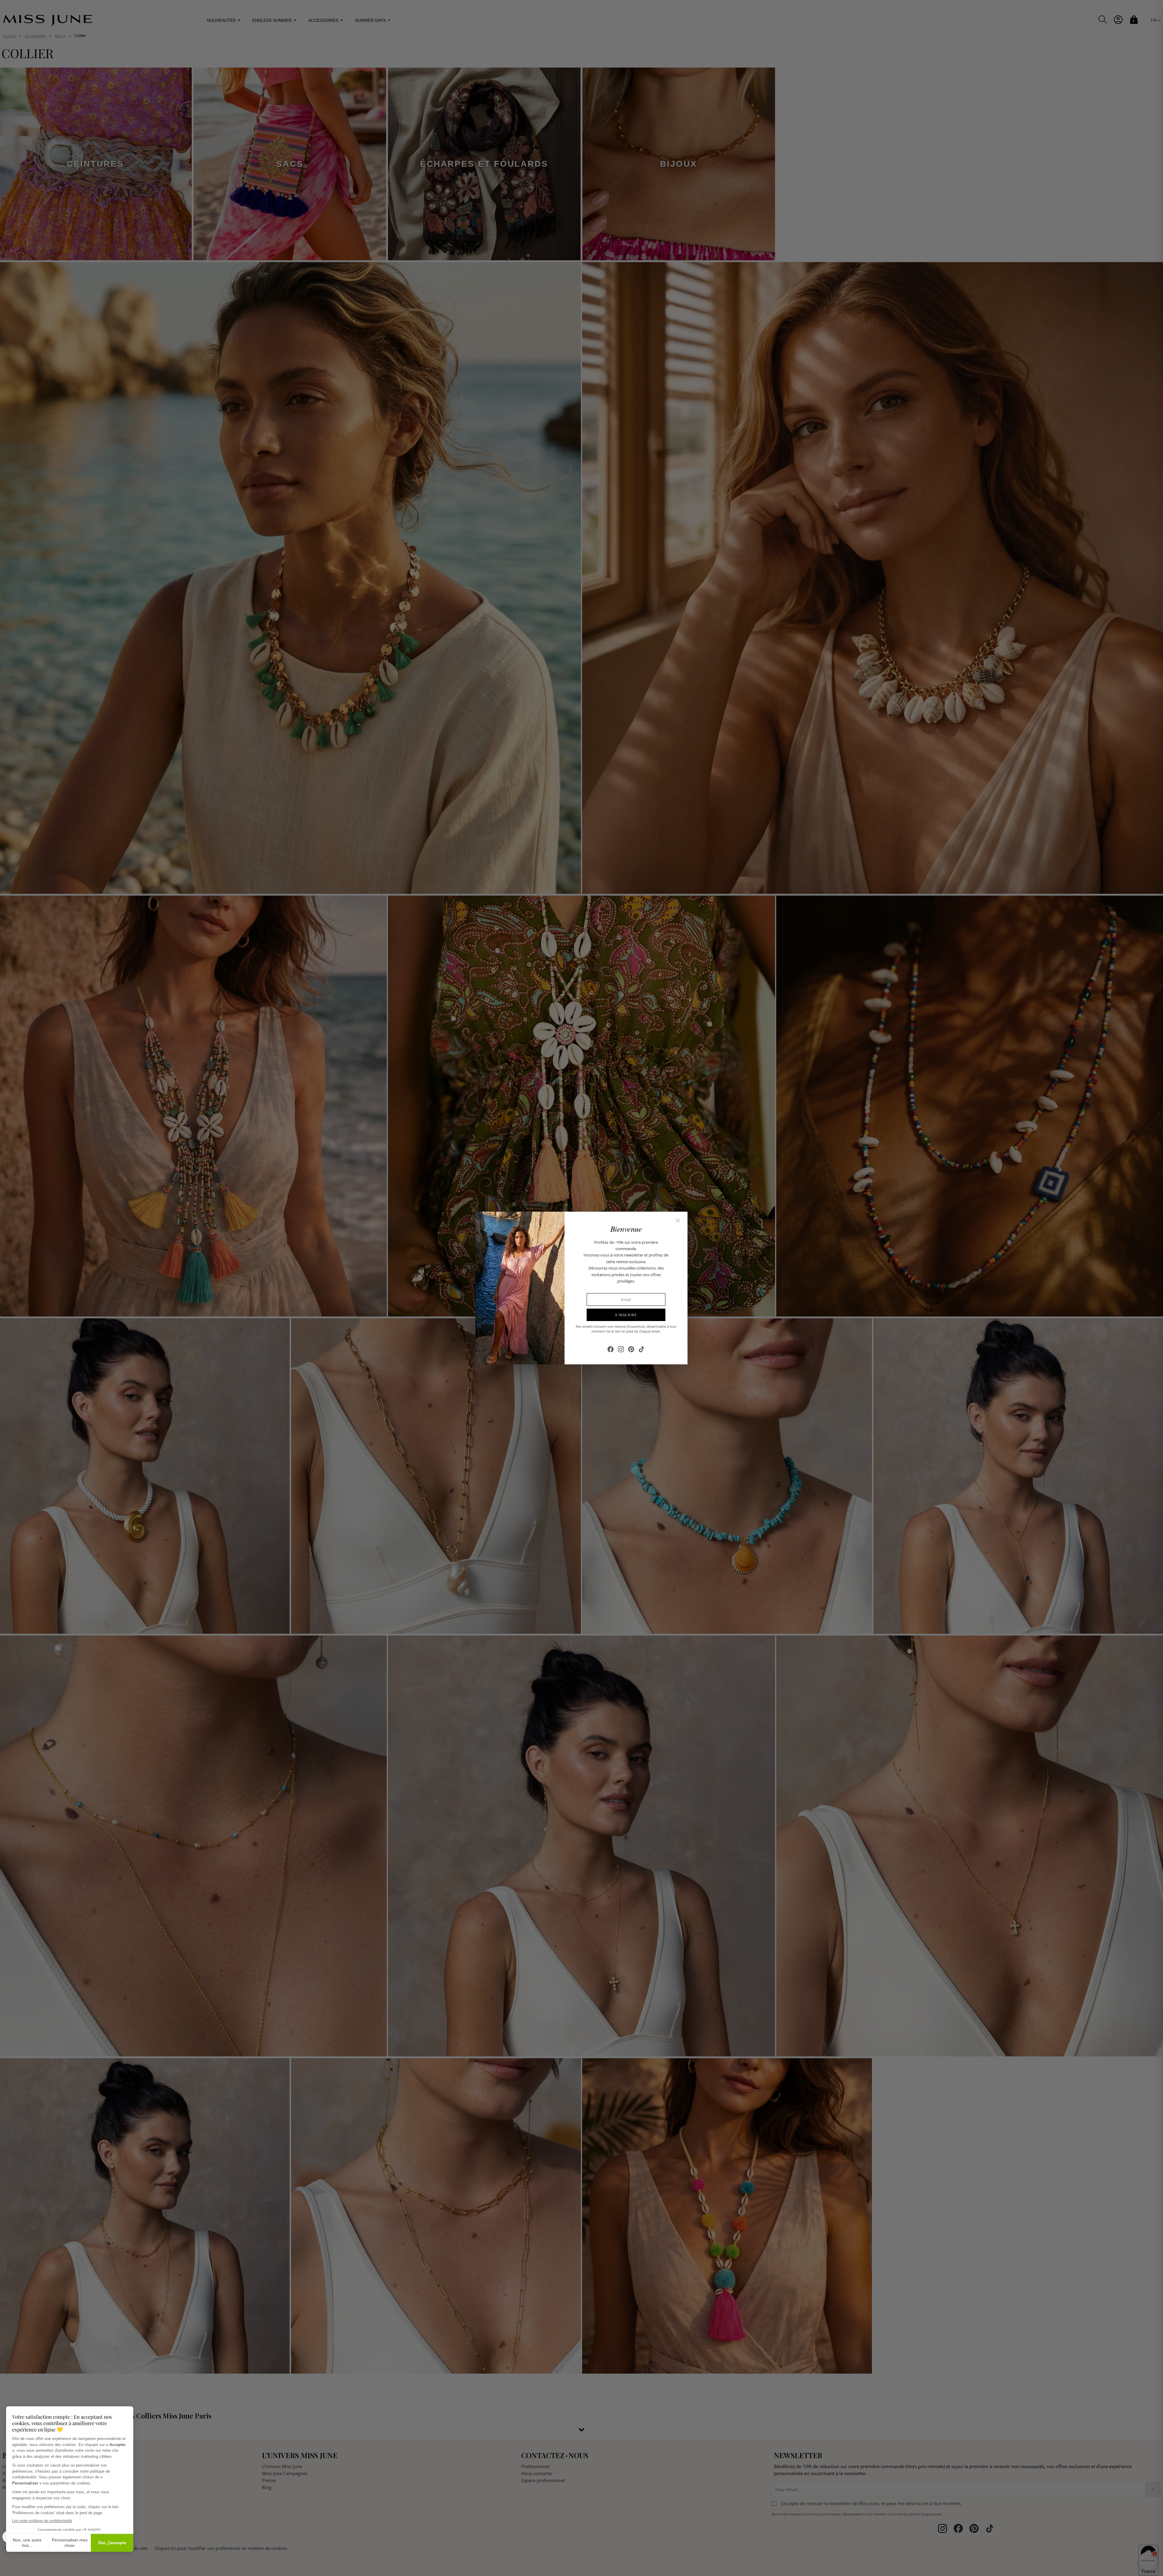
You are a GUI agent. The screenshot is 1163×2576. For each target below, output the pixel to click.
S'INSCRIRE (626, 1315)
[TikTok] (641, 1349)
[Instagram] (621, 1349)
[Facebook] (611, 1349)
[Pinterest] (631, 1349)
